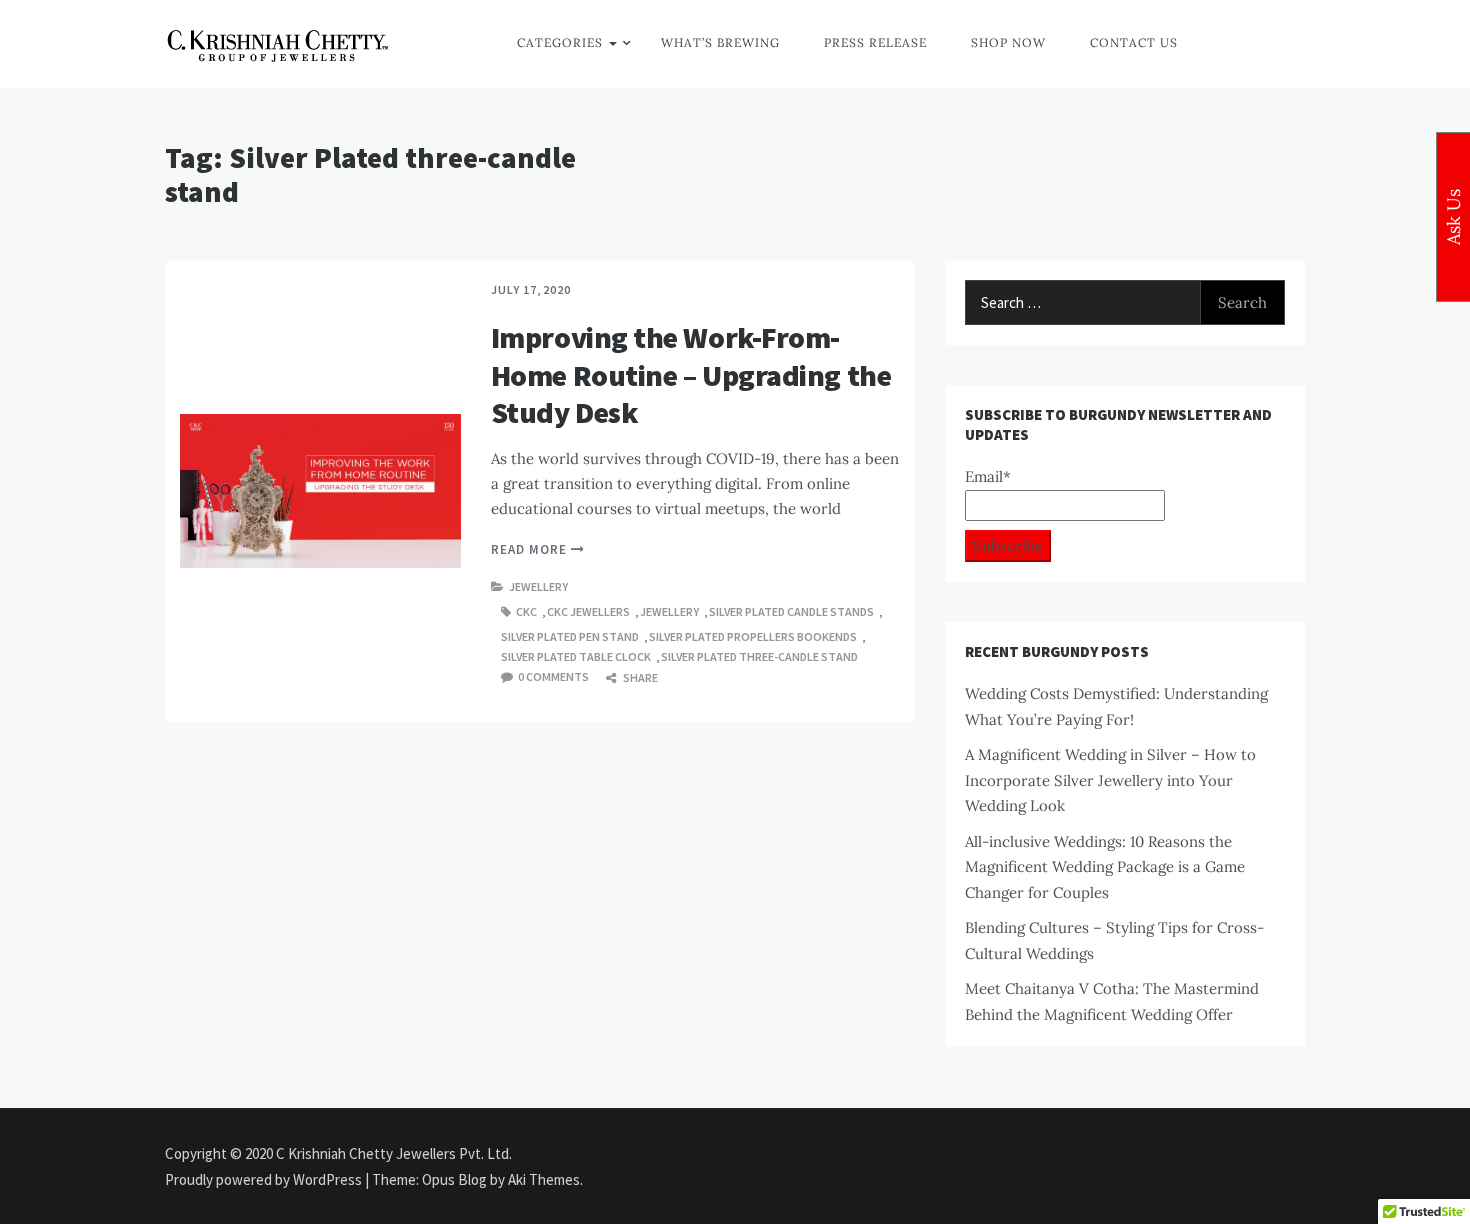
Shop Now (1008, 42)
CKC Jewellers (588, 611)
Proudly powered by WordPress (265, 1179)
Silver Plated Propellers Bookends (753, 636)
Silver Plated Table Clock (576, 656)
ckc (526, 611)
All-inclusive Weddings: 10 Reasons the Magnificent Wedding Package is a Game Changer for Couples (1105, 867)
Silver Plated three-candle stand (759, 656)
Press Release (875, 42)
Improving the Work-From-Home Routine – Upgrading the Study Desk (691, 374)
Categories (560, 42)
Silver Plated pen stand (570, 636)
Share (639, 677)
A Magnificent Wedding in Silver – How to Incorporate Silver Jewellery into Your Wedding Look (1110, 780)
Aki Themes (544, 1179)
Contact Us (1134, 42)
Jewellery (538, 586)
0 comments (553, 676)
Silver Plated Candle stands (791, 611)
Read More (531, 549)
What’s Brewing (720, 42)
